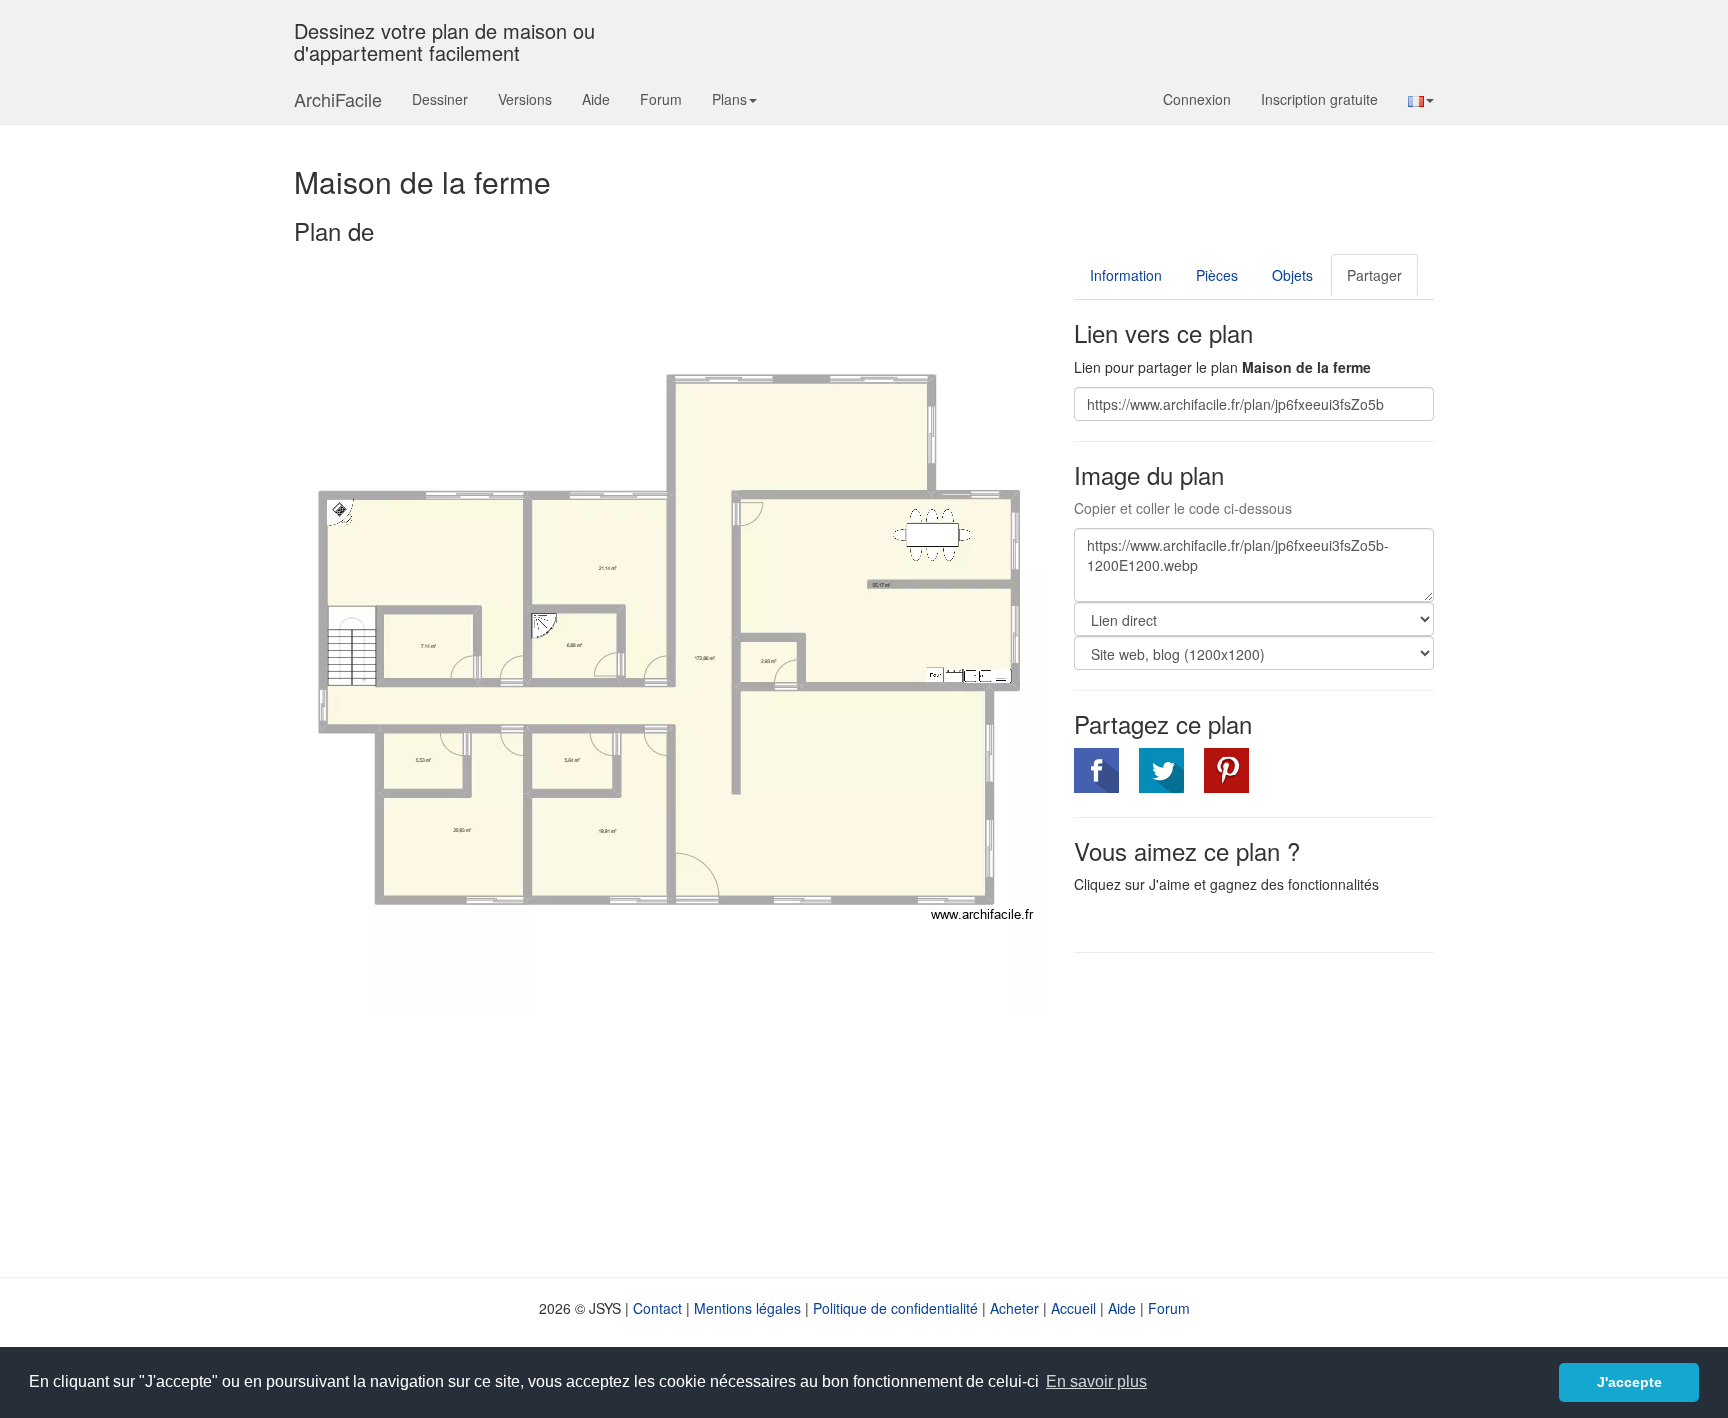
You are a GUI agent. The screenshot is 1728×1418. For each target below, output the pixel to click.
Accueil (1073, 1308)
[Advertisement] (1242, 1113)
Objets (1292, 275)
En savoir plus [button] (1096, 1381)
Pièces (1217, 275)
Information (1126, 275)
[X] (1161, 770)
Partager (1374, 275)
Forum (661, 99)
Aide (596, 99)
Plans (729, 99)
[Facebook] (1096, 770)
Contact (657, 1308)
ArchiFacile (338, 99)
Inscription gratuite (1319, 99)
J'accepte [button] (1629, 1382)
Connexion (1197, 99)
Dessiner (440, 99)
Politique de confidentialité (895, 1308)
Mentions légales (747, 1308)
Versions (525, 99)
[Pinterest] (1226, 770)
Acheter (1014, 1308)
